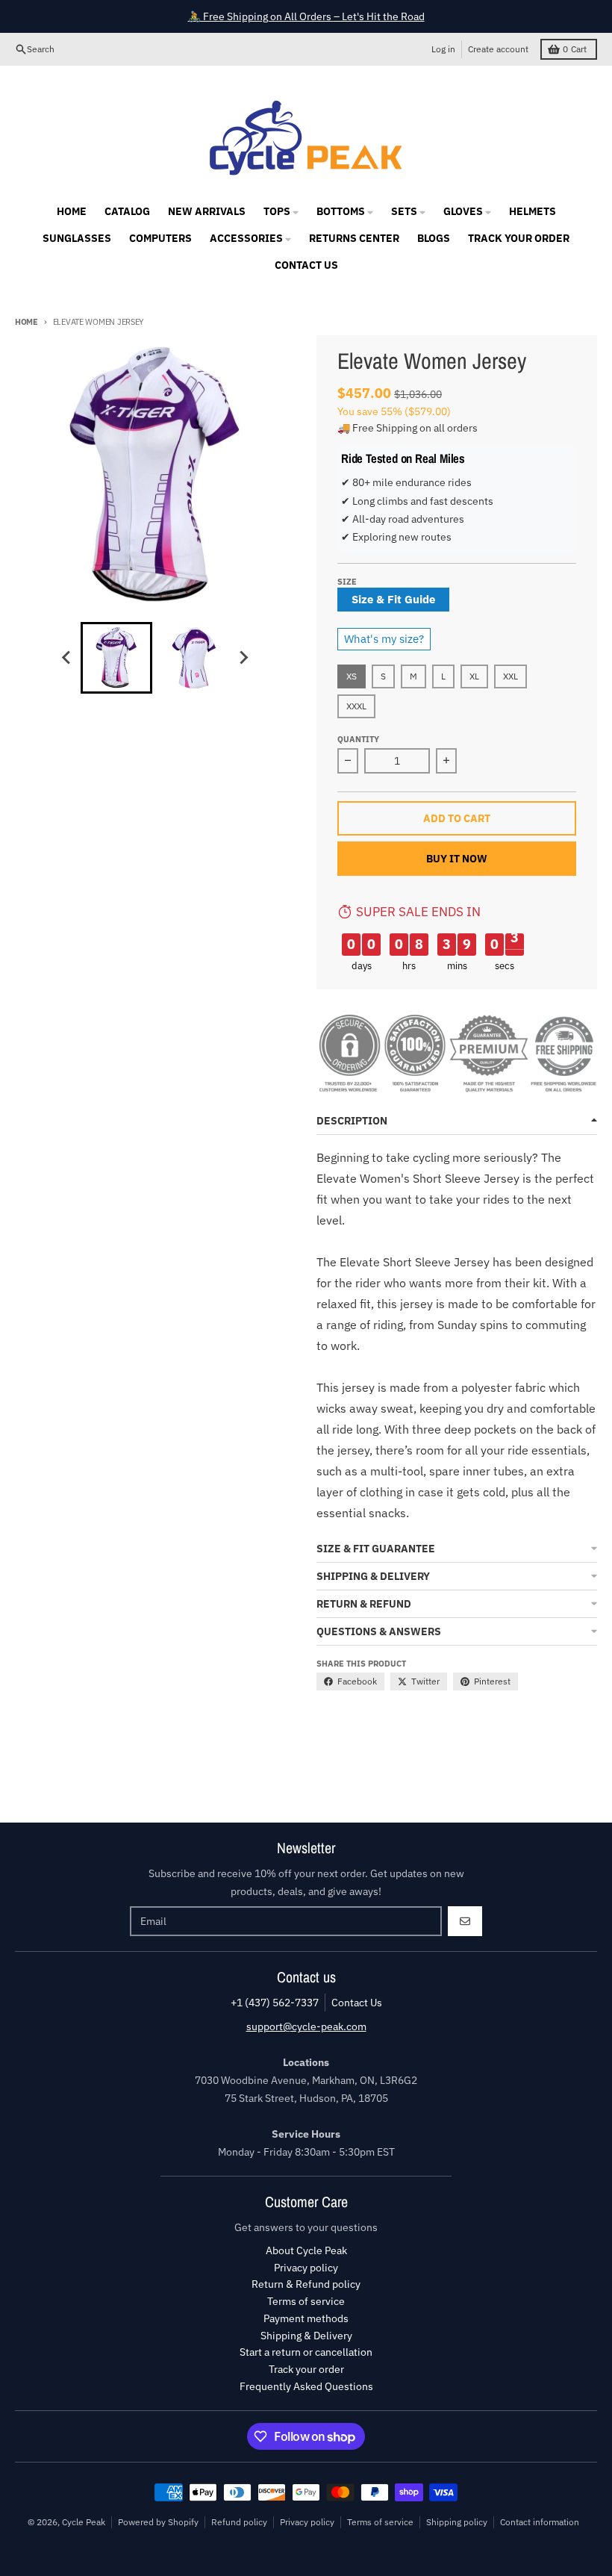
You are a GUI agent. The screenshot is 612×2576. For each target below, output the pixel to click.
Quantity (358, 739)
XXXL (356, 706)
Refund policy (239, 2522)
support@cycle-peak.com (306, 2026)
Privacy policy (307, 2522)
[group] (116, 658)
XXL (510, 676)
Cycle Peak (84, 2522)
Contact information (540, 2522)
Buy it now (457, 859)
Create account (498, 49)
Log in (443, 49)
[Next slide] (243, 658)
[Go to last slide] (67, 658)
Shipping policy (457, 2522)
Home (26, 322)
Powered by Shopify (158, 2522)
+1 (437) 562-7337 (275, 2003)
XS (352, 676)
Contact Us (357, 2003)
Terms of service (380, 2522)
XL (474, 676)
